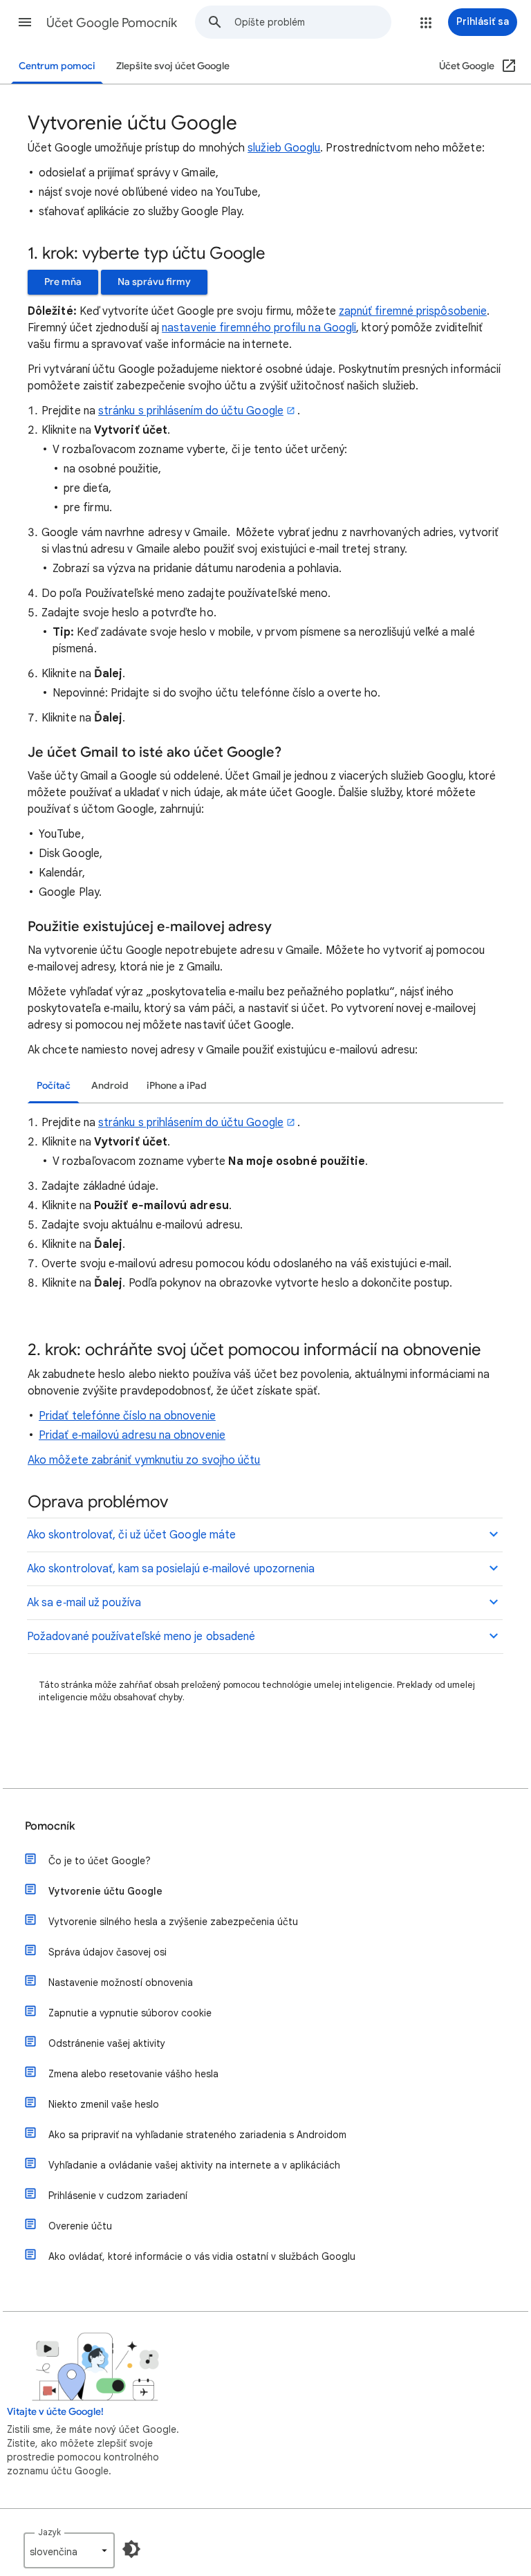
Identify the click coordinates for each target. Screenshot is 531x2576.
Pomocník (50, 1826)
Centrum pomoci (57, 66)
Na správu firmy (154, 282)
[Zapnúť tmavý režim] (131, 2549)
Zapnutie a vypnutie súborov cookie (130, 2013)
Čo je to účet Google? (100, 1861)
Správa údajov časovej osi (108, 1952)
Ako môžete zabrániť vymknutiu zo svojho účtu (144, 1460)
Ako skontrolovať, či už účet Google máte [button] (131, 1535)
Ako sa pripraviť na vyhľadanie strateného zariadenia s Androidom (197, 2135)
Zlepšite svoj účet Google (173, 66)
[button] (25, 22)
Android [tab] (110, 1086)
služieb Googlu (284, 148)
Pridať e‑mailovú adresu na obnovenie (132, 1435)
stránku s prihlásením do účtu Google (191, 411)
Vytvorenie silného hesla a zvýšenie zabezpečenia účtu (173, 1922)
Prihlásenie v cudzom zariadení (118, 2196)
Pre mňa (63, 282)
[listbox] (69, 2550)
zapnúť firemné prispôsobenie (413, 311)
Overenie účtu (80, 2226)
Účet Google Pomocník (112, 23)
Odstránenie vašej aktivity (107, 2043)
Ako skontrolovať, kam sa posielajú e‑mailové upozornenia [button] (171, 1569)
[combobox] (313, 22)
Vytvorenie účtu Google (105, 1891)
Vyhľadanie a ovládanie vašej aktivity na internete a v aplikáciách (194, 2165)
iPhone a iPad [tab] (177, 1086)
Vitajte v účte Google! (55, 2412)
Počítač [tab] (54, 1086)
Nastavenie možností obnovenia (121, 1982)
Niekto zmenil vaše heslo (104, 2104)
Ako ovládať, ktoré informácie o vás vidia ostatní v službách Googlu (202, 2256)
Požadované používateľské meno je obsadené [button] (141, 1637)
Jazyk (49, 2532)
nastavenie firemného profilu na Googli (259, 328)
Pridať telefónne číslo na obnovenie (127, 1416)
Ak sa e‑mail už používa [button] (84, 1603)
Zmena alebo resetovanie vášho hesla (133, 2074)
